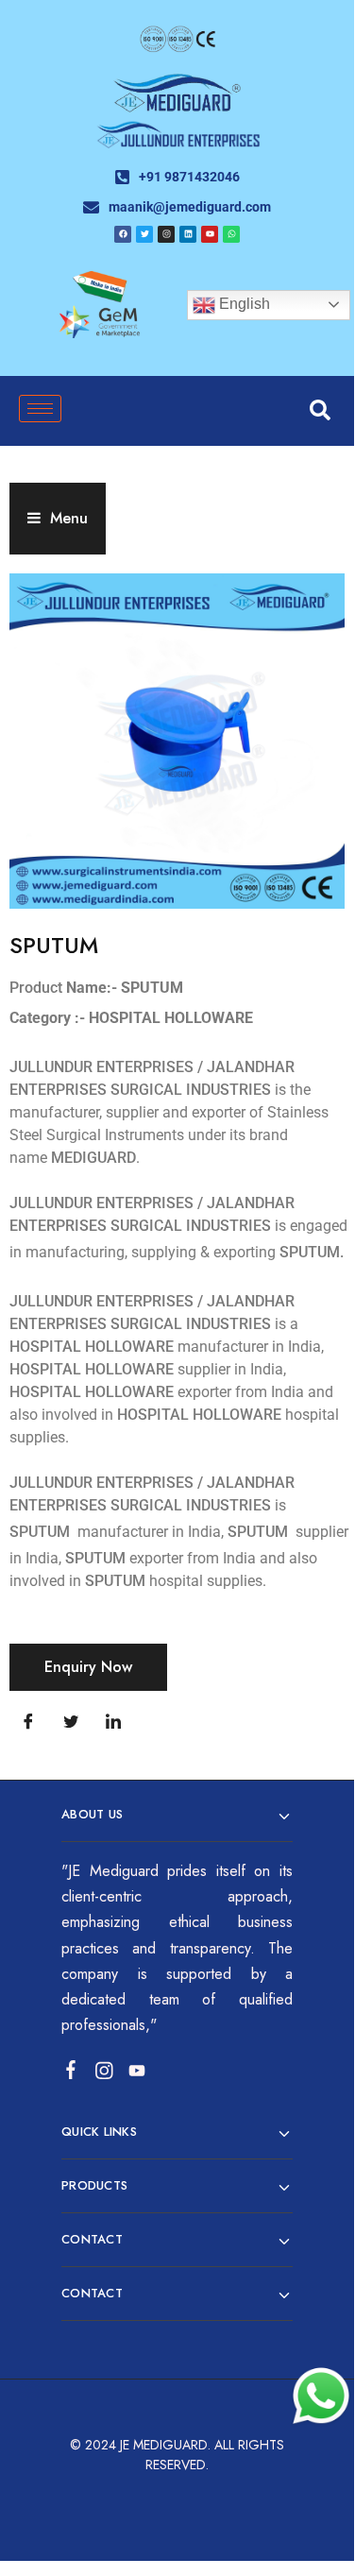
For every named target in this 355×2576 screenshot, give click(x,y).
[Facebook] (123, 234)
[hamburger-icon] (40, 409)
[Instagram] (166, 234)
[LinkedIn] (113, 1723)
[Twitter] (71, 1723)
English (243, 304)
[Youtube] (210, 234)
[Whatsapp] (231, 234)
